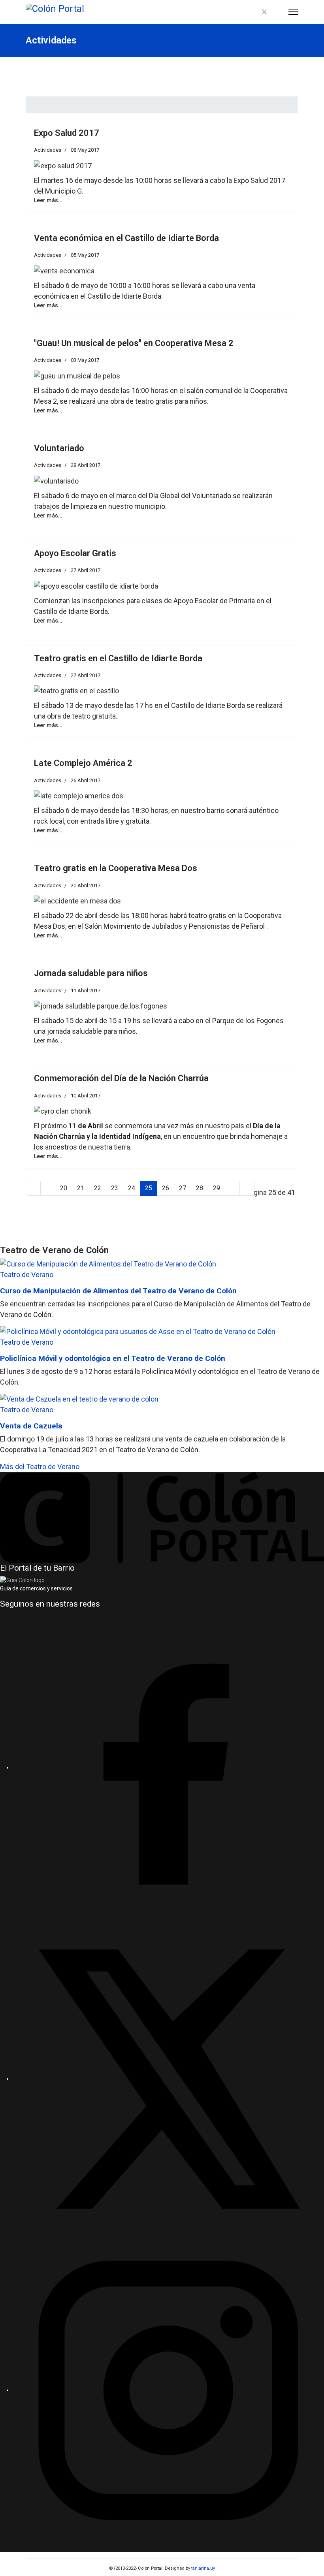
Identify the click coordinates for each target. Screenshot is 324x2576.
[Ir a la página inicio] (33, 1188)
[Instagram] (278, 12)
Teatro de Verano (27, 1275)
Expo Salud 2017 (67, 133)
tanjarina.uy (202, 2568)
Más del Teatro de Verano (40, 1467)
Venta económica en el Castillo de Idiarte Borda (126, 238)
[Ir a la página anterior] (48, 1188)
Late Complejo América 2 (83, 763)
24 (132, 1188)
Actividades (48, 150)
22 (98, 1188)
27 (183, 1188)
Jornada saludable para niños (91, 973)
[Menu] (293, 12)
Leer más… (48, 200)
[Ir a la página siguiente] (232, 1188)
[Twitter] (264, 12)
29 (217, 1188)
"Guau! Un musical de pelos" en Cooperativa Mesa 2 (134, 343)
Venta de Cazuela (31, 1426)
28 (200, 1188)
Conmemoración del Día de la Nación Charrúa (121, 1078)
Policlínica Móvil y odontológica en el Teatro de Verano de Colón (113, 1358)
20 (64, 1188)
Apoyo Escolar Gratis (75, 553)
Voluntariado (59, 448)
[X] (168, 2079)
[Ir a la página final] (247, 1188)
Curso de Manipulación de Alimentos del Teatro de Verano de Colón (118, 1291)
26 (166, 1188)
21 (81, 1188)
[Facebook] (251, 12)
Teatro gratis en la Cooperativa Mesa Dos (116, 868)
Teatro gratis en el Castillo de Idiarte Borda (118, 658)
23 (115, 1188)
